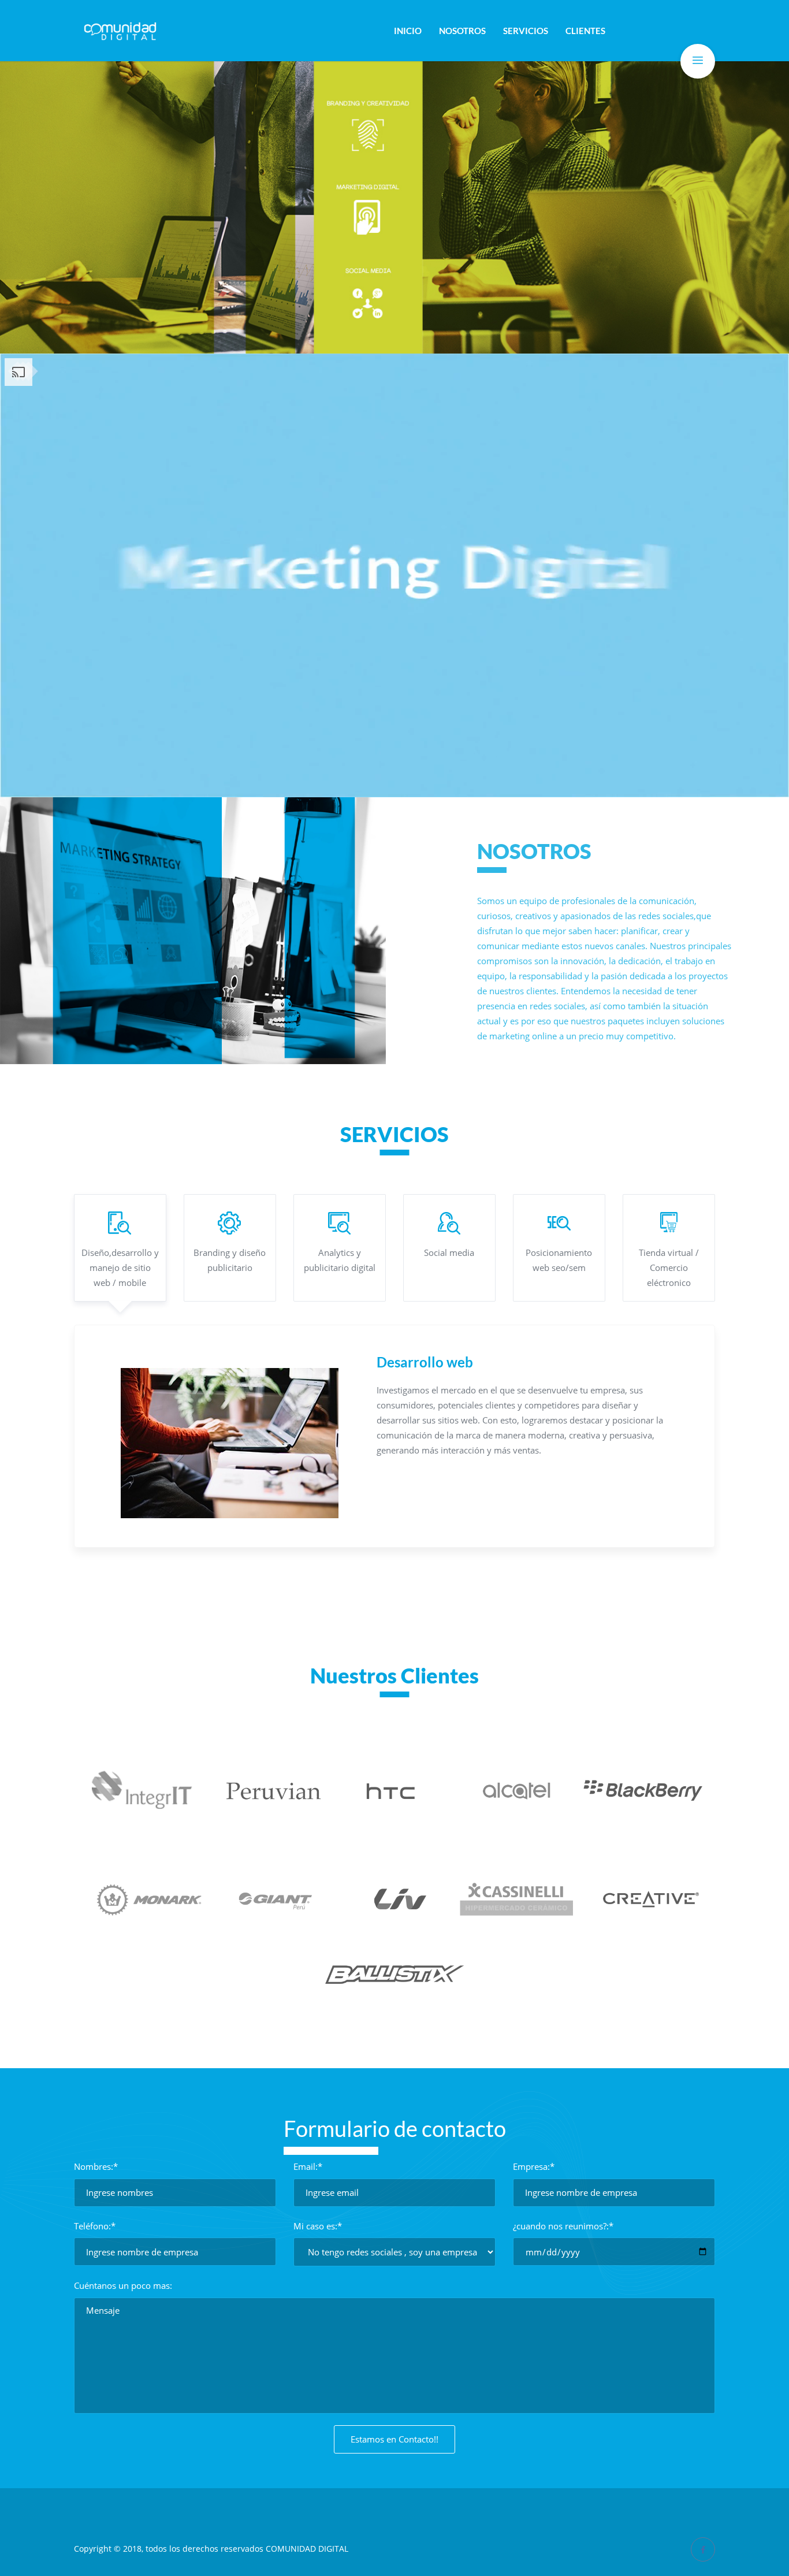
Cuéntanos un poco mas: (123, 2285)
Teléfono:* (95, 2226)
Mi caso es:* (318, 2226)
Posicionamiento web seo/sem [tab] (559, 1260)
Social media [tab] (449, 1252)
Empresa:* (534, 2166)
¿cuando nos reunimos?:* (563, 2226)
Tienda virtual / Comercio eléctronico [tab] (669, 1267)
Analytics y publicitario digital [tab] (340, 1260)
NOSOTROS (462, 31)
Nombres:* (96, 2166)
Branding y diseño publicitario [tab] (230, 1260)
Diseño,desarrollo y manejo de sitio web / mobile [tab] (120, 1267)
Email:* (308, 2166)
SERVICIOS (526, 31)
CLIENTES (585, 31)
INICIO (408, 31)
